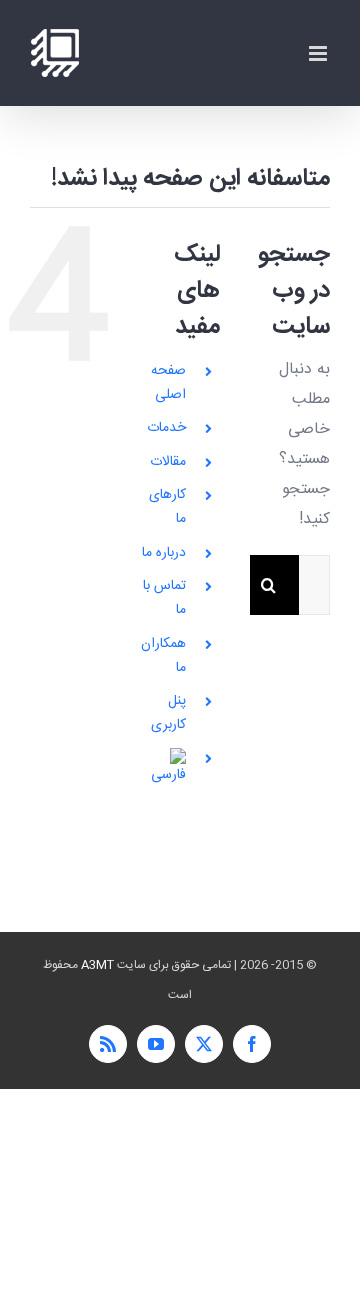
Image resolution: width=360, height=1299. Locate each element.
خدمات (166, 428)
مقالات (168, 462)
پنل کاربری (168, 713)
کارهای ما (167, 507)
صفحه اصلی (168, 383)
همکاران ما (163, 656)
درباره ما (164, 553)
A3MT (97, 965)
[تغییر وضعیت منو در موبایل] (319, 53)
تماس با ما (164, 598)
